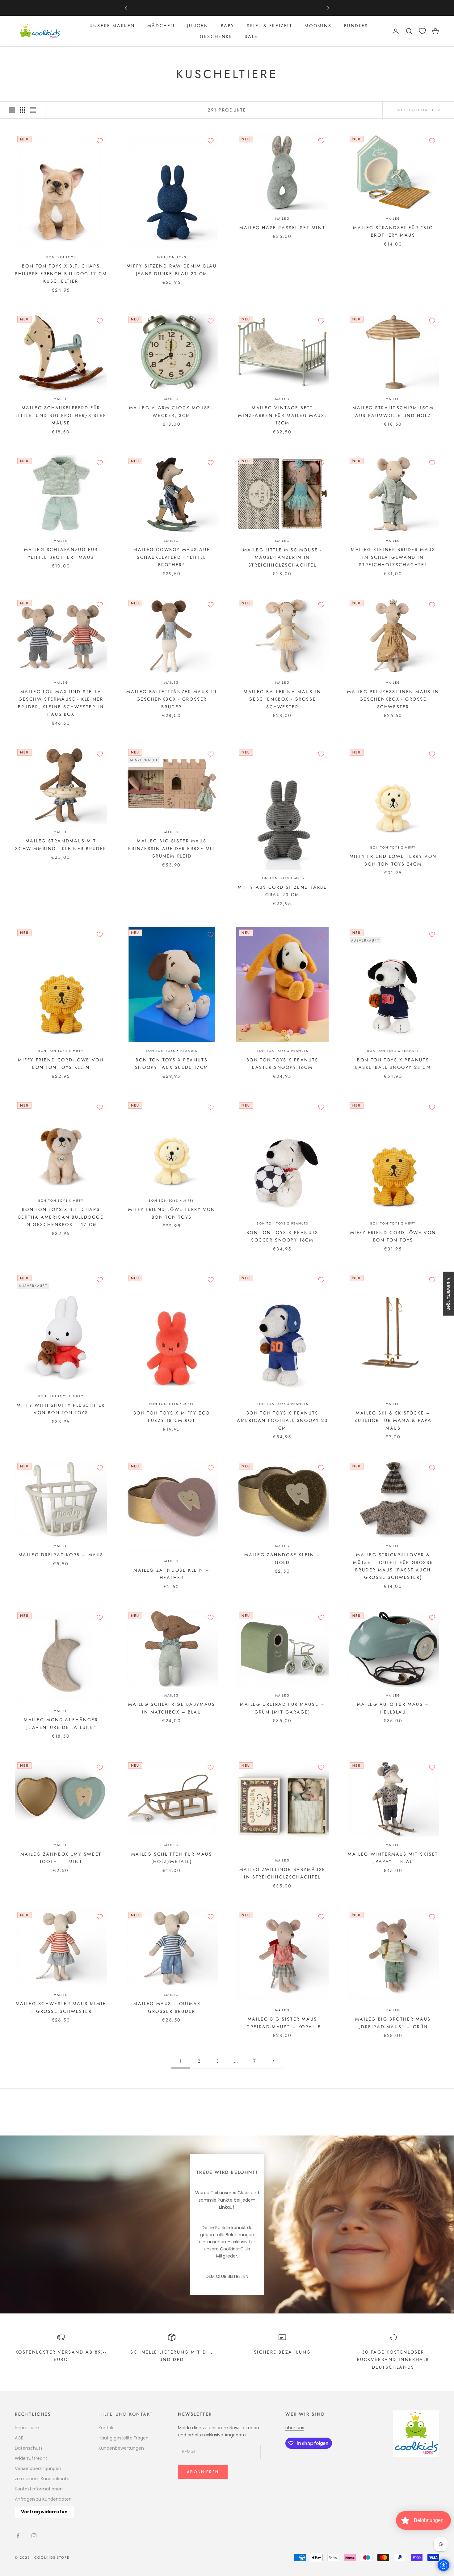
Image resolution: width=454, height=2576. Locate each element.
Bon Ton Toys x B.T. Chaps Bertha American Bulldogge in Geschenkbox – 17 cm (61, 1217)
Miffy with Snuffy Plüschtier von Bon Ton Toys (61, 1409)
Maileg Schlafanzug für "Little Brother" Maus (61, 553)
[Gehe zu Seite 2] (273, 2061)
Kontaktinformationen (39, 2489)
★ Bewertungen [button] (449, 1293)
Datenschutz (29, 2448)
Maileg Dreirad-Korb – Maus (61, 1555)
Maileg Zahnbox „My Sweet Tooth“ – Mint (61, 1858)
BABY (228, 26)
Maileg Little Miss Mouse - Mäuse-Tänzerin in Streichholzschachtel (282, 557)
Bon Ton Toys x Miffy (282, 878)
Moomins (318, 26)
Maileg (282, 219)
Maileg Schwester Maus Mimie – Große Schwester (61, 2007)
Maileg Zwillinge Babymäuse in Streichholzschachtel (282, 1873)
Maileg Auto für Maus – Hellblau (393, 1708)
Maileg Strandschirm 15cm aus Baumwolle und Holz (393, 411)
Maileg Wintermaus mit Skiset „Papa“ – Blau (393, 1858)
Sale (251, 36)
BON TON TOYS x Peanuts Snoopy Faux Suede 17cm (172, 1064)
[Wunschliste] (422, 31)
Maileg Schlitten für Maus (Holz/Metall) (172, 1858)
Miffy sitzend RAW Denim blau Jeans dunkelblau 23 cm (172, 270)
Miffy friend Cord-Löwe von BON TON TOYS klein (61, 1064)
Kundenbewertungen (121, 2448)
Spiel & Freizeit (269, 26)
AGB (19, 2438)
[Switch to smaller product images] (23, 110)
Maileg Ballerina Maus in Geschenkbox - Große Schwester (282, 699)
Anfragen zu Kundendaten (43, 2499)
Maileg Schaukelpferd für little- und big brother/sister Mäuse (61, 415)
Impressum (27, 2428)
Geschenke (216, 36)
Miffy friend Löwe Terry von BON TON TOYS (172, 1213)
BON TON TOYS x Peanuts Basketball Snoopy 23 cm (393, 1064)
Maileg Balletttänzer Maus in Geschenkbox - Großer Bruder (172, 699)
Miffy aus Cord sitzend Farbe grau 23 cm (282, 891)
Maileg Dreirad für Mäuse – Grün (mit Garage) (282, 1708)
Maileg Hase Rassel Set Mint (282, 228)
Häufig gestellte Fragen (124, 2438)
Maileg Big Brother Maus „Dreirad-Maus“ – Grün (393, 2023)
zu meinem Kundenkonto (42, 2479)
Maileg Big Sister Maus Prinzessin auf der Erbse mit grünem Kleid (172, 848)
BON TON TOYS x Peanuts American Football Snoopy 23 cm (282, 1421)
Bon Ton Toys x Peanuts (172, 1051)
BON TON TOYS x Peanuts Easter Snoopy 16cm (282, 1064)
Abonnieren (203, 2472)
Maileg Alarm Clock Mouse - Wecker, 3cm (172, 411)
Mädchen (161, 26)
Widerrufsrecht (31, 2458)
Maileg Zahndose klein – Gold (282, 1558)
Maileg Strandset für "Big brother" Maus (393, 231)
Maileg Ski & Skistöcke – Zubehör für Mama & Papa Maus (393, 1421)
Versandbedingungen (38, 2468)
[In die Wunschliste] (100, 141)
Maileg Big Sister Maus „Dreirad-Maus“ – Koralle (282, 2023)
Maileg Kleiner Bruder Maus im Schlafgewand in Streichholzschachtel (393, 557)
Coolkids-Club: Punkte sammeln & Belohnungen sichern (227, 8)
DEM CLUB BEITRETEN (227, 2276)
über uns (295, 2428)
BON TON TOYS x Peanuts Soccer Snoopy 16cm (282, 1236)
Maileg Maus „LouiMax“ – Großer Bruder (172, 2007)
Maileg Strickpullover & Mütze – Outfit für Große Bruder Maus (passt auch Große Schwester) (393, 1566)
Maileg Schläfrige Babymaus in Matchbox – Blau (172, 1708)
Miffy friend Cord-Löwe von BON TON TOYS (393, 1236)
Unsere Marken (112, 26)
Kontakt (107, 2428)
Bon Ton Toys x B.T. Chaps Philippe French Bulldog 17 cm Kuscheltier (61, 274)
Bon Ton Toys (61, 257)
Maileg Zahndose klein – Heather (172, 1574)
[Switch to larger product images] (12, 110)
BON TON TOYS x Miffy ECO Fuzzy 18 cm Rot (172, 1417)
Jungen (198, 26)
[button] (116, 2510)
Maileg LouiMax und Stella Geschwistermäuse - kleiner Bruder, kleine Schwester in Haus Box (61, 703)
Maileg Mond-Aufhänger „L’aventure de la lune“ (61, 1723)
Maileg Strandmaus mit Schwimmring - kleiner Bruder (61, 845)
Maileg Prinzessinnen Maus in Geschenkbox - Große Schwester (393, 699)
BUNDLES (356, 26)
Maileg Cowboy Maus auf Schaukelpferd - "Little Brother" (172, 557)
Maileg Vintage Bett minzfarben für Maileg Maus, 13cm (282, 415)
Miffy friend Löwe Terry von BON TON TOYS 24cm (393, 860)
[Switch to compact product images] (33, 110)
